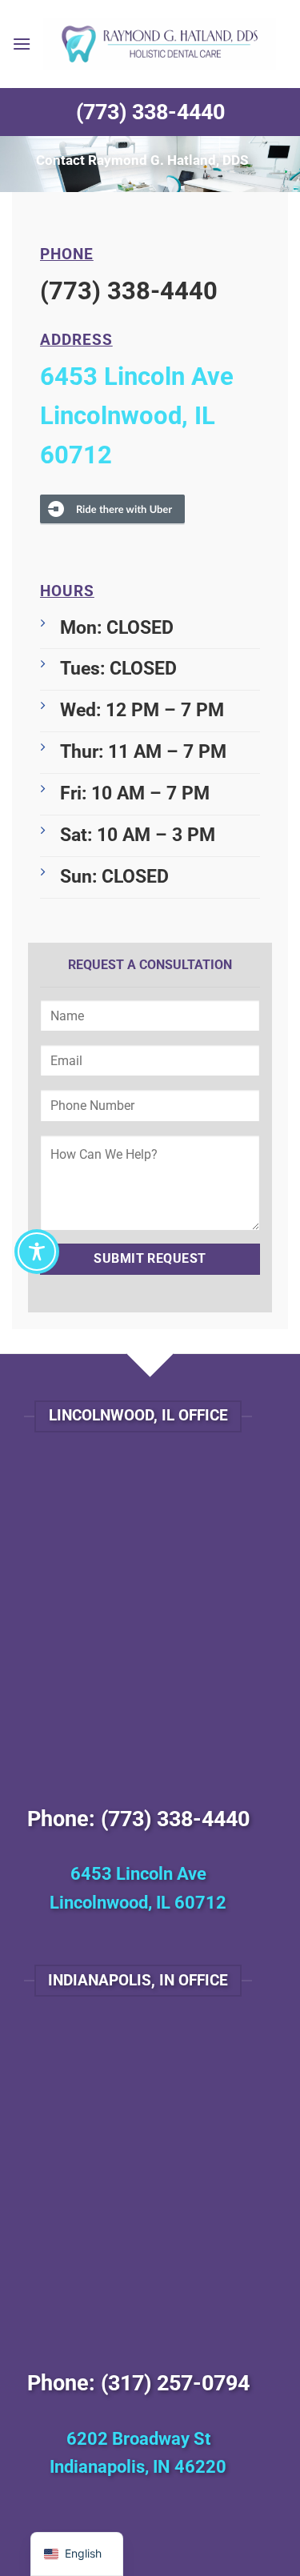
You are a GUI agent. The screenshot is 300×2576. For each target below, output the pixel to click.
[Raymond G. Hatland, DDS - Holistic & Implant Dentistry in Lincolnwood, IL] (160, 44)
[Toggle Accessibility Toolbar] (37, 1252)
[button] (22, 44)
